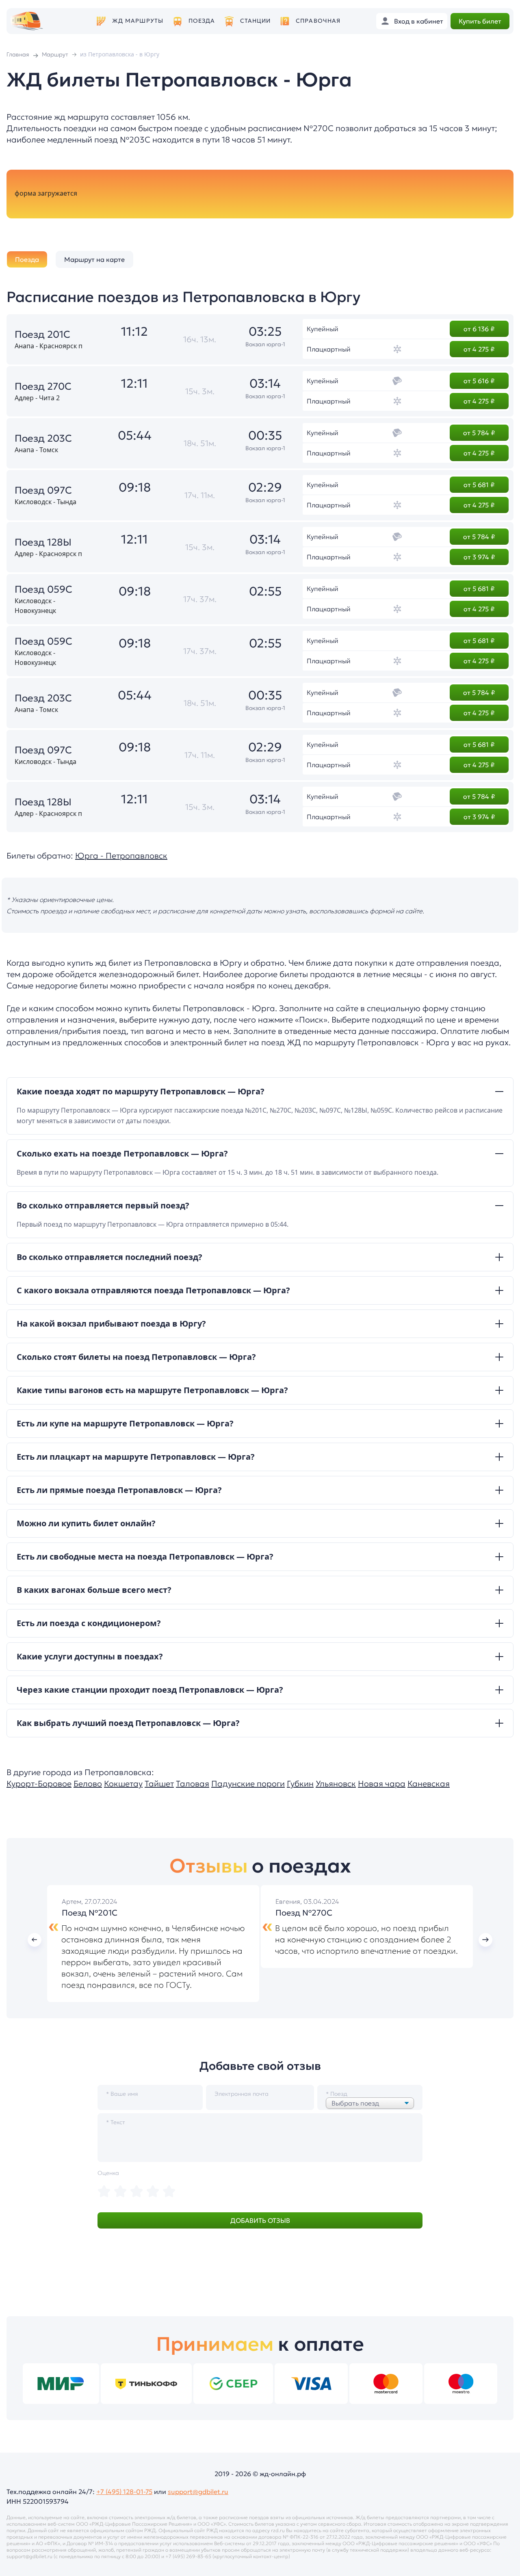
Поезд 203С (43, 438)
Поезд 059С (43, 589)
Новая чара (382, 1784)
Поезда (202, 21)
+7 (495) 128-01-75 (124, 2492)
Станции (256, 21)
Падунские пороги (248, 1784)
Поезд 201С (42, 334)
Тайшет (159, 1784)
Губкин (300, 1784)
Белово (88, 1784)
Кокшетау (123, 1784)
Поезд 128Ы (43, 542)
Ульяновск (336, 1784)
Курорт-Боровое (39, 1784)
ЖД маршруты (138, 21)
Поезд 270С (43, 386)
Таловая (193, 1784)
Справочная (318, 21)
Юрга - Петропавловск (121, 856)
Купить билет (480, 21)
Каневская (429, 1784)
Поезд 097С (43, 490)
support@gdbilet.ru (198, 2492)
